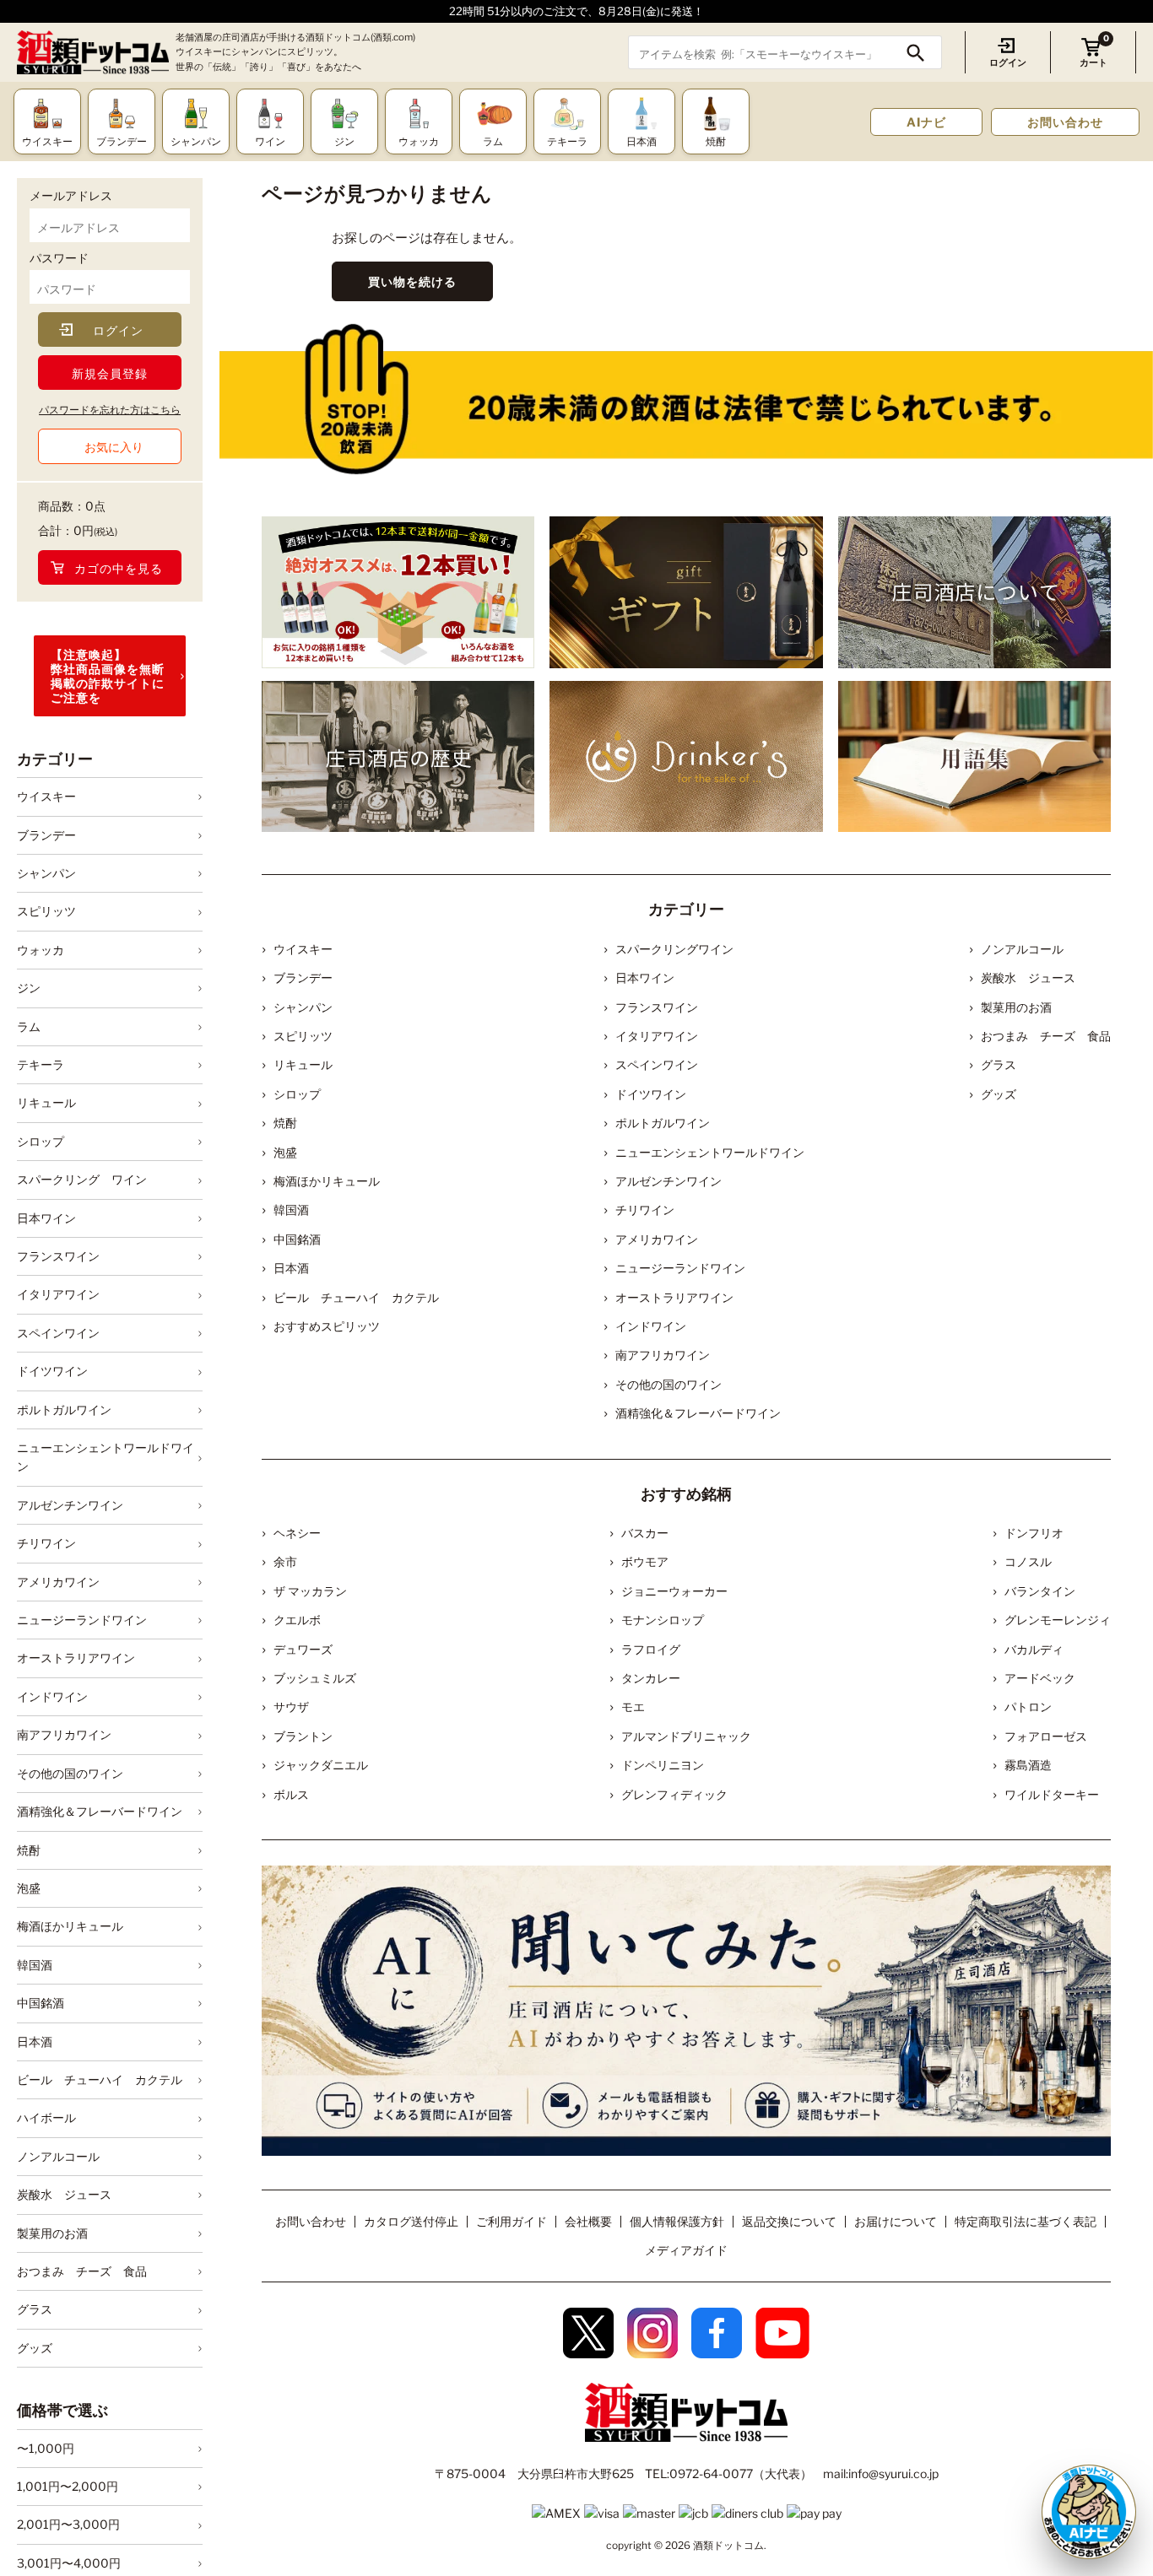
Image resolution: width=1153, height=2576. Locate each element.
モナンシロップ (663, 1620)
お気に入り (114, 447)
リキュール (46, 1102)
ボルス (291, 1794)
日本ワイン (46, 1218)
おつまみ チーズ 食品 (82, 2271)
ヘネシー (297, 1533)
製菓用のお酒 (52, 2233)
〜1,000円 (46, 2448)
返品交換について (789, 2221)
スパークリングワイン (674, 949)
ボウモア (645, 1561)
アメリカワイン (58, 1582)
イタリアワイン (58, 1295)
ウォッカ (41, 950)
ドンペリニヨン (663, 1765)
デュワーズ (303, 1649)
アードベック (1040, 1678)
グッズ (35, 2348)
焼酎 (29, 1850)
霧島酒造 (1028, 1765)
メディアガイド (686, 2250)
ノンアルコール (58, 2156)
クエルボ (297, 1620)
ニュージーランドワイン (82, 1620)
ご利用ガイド (512, 2221)
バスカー (645, 1533)
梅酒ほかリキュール (70, 1926)
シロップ (41, 1141)
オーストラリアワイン (76, 1658)
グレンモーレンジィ (1058, 1620)
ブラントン (303, 1736)
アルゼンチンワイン (70, 1505)
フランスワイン (58, 1256)
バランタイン (1040, 1591)
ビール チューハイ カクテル (100, 2079)
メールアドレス (71, 195)
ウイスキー (46, 796)
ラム (29, 1026)
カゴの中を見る (119, 568)
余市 (285, 1561)
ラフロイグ (651, 1649)
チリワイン (46, 1543)
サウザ (291, 1707)
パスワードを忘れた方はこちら (110, 410)
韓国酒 (35, 1965)
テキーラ (41, 1064)
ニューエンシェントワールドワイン (106, 1457)
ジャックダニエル (321, 1765)
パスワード (59, 258)
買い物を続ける (412, 281)
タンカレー (651, 1678)
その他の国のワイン (70, 1773)
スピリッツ (46, 911)
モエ (633, 1707)
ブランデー (46, 835)
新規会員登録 (110, 373)
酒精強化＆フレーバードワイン (100, 1811)
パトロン (1028, 1707)
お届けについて (896, 2221)
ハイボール (46, 2117)
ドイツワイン (52, 1371)
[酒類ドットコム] (93, 53)
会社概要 (588, 2221)
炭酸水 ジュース (64, 2194)
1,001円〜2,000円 (68, 2486)
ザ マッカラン (310, 1591)
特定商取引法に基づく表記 (1026, 2221)
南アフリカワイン (64, 1734)
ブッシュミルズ (315, 1678)
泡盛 (29, 1888)
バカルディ (1034, 1649)
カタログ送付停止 (411, 2221)
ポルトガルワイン (64, 1410)
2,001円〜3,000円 (68, 2525)
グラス (35, 2309)
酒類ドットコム (728, 2545)
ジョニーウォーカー (674, 1591)
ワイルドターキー (1052, 1794)
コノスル (1028, 1561)
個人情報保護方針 (677, 2221)
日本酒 (35, 2041)
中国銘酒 (41, 2003)
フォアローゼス (1046, 1736)
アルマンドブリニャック (686, 1736)
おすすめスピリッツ (327, 1326)
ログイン (1008, 62)
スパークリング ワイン (82, 1179)
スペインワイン (58, 1333)
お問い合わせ (1065, 122)
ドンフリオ (1034, 1533)
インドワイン (52, 1696)
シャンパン (46, 873)
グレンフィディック (674, 1794)
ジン (29, 988)
